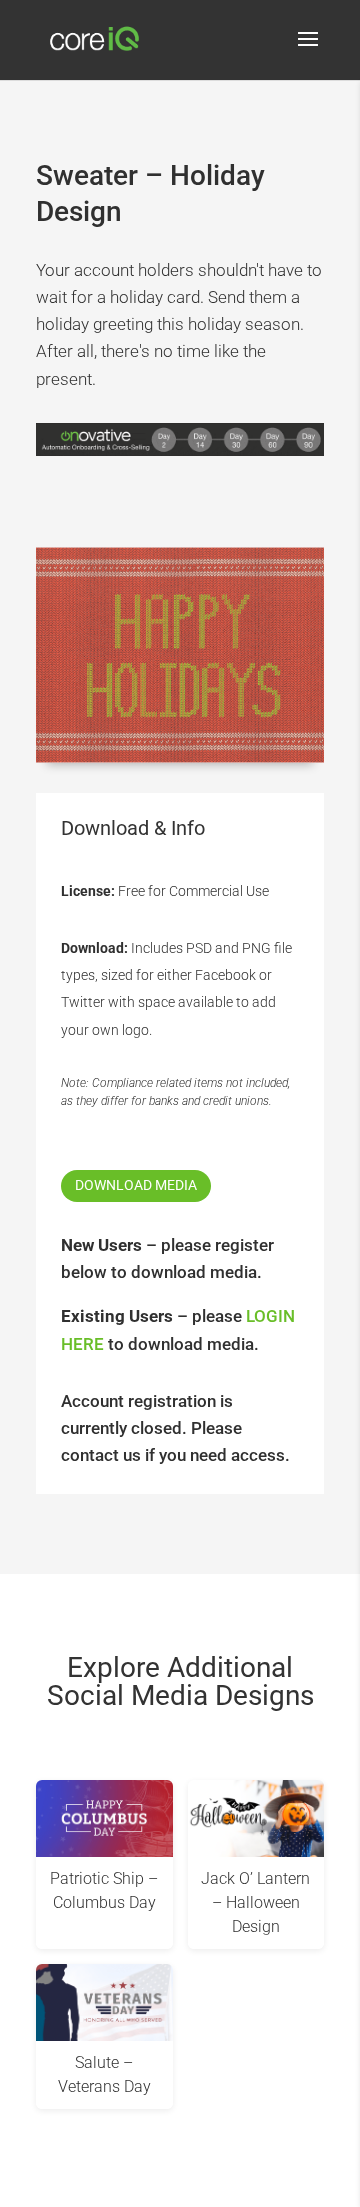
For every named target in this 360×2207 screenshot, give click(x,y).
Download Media (136, 1185)
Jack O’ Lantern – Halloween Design (255, 1902)
